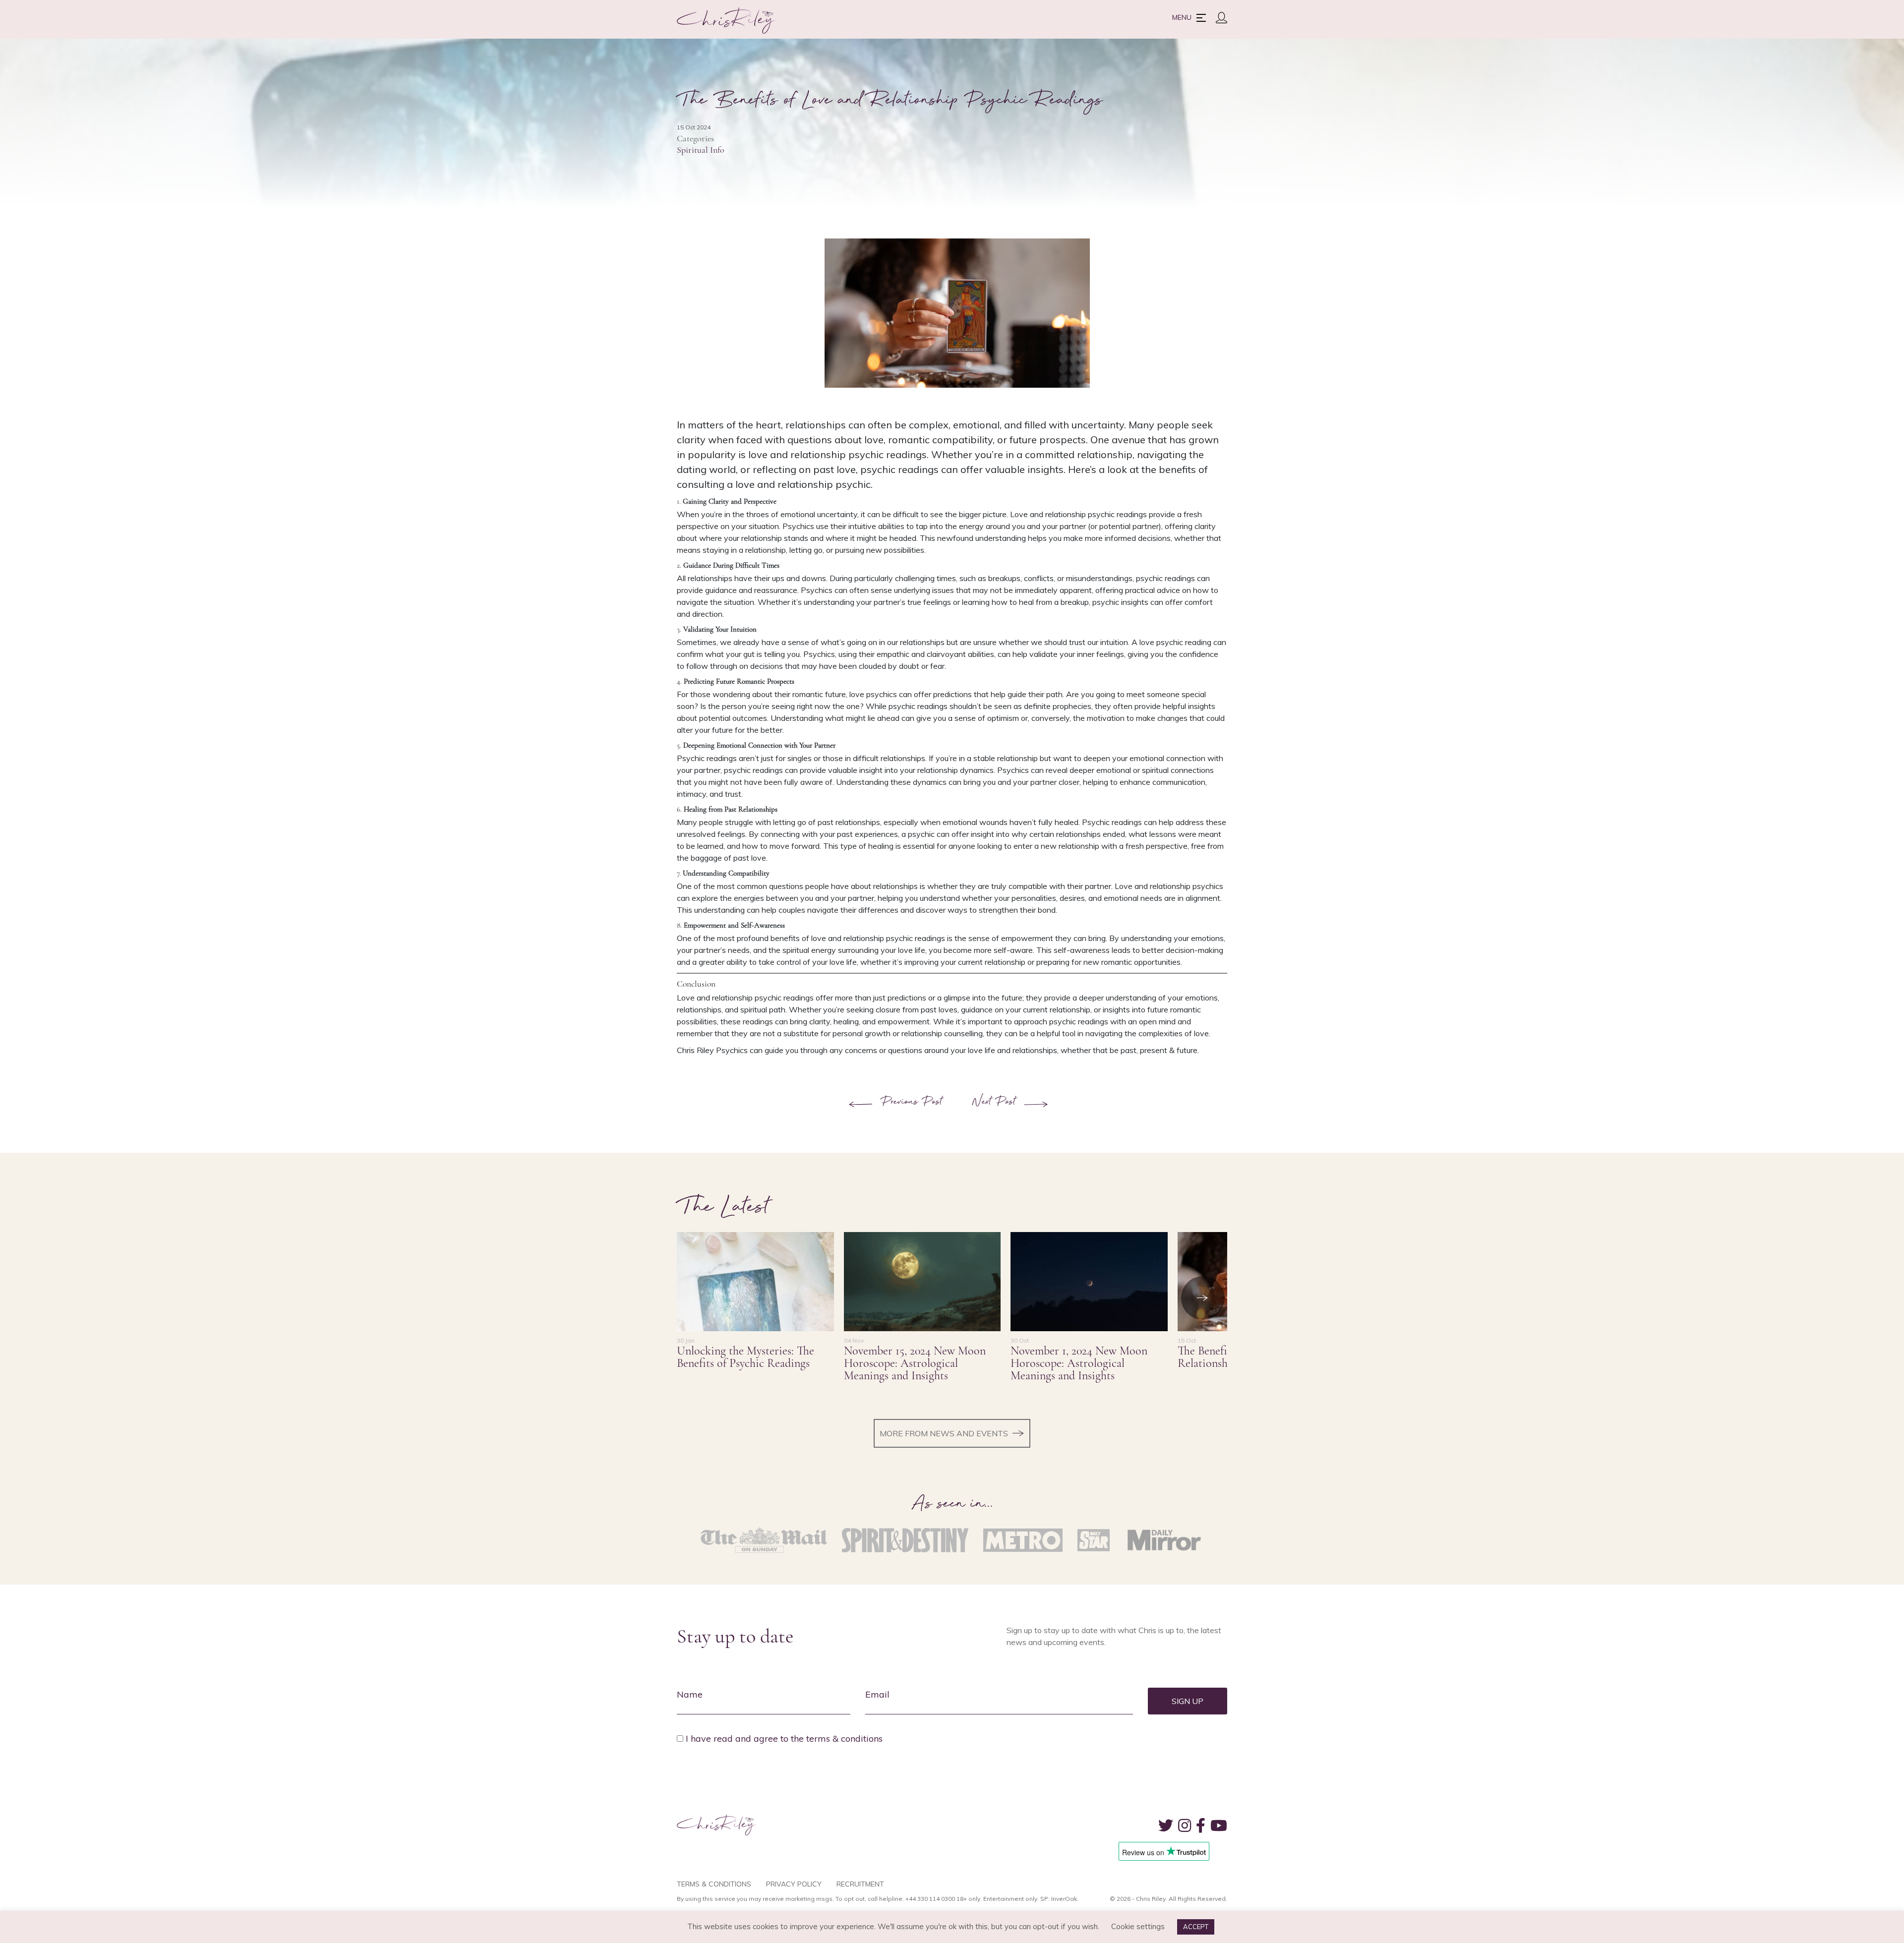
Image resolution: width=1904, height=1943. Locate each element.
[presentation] (1203, 1298)
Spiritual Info (701, 150)
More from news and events (944, 1433)
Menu (1182, 17)
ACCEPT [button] (1196, 1927)
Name (690, 1694)
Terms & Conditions (714, 1884)
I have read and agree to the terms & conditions (784, 1738)
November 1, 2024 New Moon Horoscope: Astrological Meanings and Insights (1079, 1363)
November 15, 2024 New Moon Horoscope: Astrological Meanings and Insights (915, 1363)
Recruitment (860, 1884)
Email (877, 1694)
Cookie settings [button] (1138, 1926)
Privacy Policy (794, 1884)
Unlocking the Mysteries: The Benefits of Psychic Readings (745, 1357)
